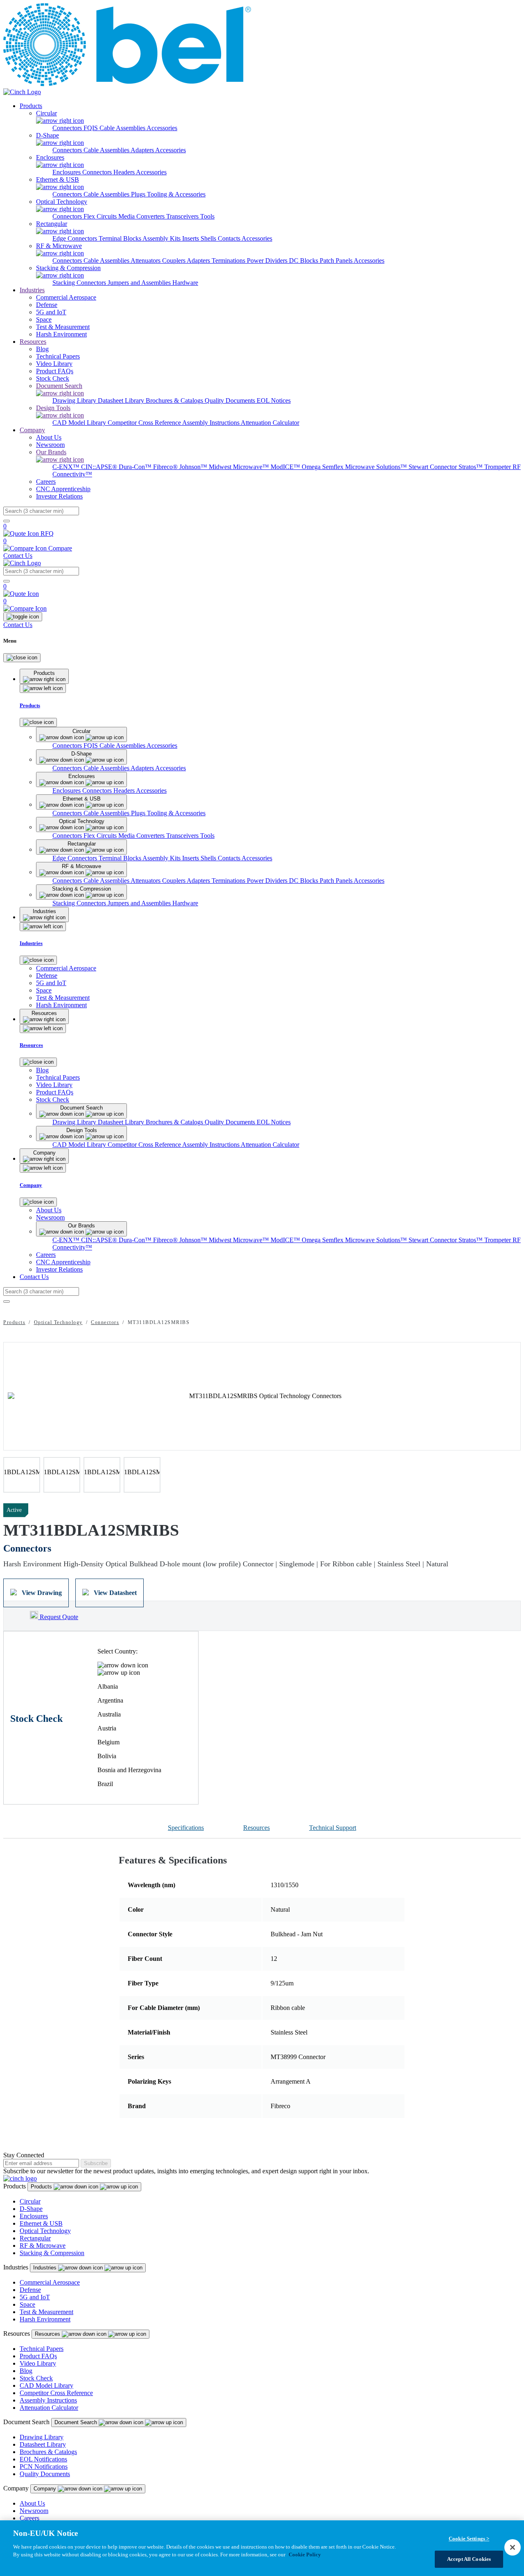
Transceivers (183, 216)
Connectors (68, 128)
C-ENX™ (67, 467)
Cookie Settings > (469, 2539)
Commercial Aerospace (50, 2282)
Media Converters (142, 216)
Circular (30, 2201)
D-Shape (31, 2209)
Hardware (185, 283)
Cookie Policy (305, 2555)
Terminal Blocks (121, 238)
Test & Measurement (46, 2312)
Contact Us (18, 556)
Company (32, 430)
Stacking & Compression (52, 2253)
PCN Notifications (44, 2467)
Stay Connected (24, 2155)
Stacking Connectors (80, 283)
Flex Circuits (101, 216)
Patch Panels (337, 261)
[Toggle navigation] (23, 617)
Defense (30, 2290)
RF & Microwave (43, 2246)
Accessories (162, 128)
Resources (33, 342)
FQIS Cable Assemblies (115, 128)
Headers (125, 172)
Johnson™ (194, 467)
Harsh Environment (45, 2319)
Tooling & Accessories (176, 194)
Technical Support (333, 1828)
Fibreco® (166, 467)
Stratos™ (471, 467)
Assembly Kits (162, 238)
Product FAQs (38, 2356)
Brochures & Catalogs (175, 400)
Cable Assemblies (107, 150)
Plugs (139, 194)
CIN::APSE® (100, 467)
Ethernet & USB (41, 2223)
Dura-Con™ (136, 467)
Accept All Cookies (469, 2559)
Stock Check (36, 2378)
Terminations (229, 261)
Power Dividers (268, 261)
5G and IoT (35, 2297)
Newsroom (34, 2511)
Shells (209, 238)
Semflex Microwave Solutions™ (365, 467)
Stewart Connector (434, 467)
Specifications (186, 1828)
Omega (312, 467)
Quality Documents (231, 400)
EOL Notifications (43, 2459)
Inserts (191, 238)
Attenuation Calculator (270, 423)
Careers (29, 2518)
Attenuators (146, 261)
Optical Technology (58, 1322)
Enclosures (67, 172)
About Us (32, 2503)
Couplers (174, 261)
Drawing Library (75, 400)
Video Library (38, 2363)
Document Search (77, 2422)
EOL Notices (274, 400)
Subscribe (96, 2163)
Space (27, 2304)
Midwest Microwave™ (240, 467)
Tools (207, 216)
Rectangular (35, 2238)
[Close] (22, 658)
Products (31, 106)
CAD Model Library (80, 423)
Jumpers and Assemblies (140, 283)
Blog (26, 2371)
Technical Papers (42, 2349)
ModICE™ (286, 467)
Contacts (230, 238)
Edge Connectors (76, 238)
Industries (32, 290)
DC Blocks (304, 261)
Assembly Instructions (211, 423)
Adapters (143, 150)
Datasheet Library (122, 400)
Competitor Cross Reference (145, 423)
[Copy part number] (516, 1510)
